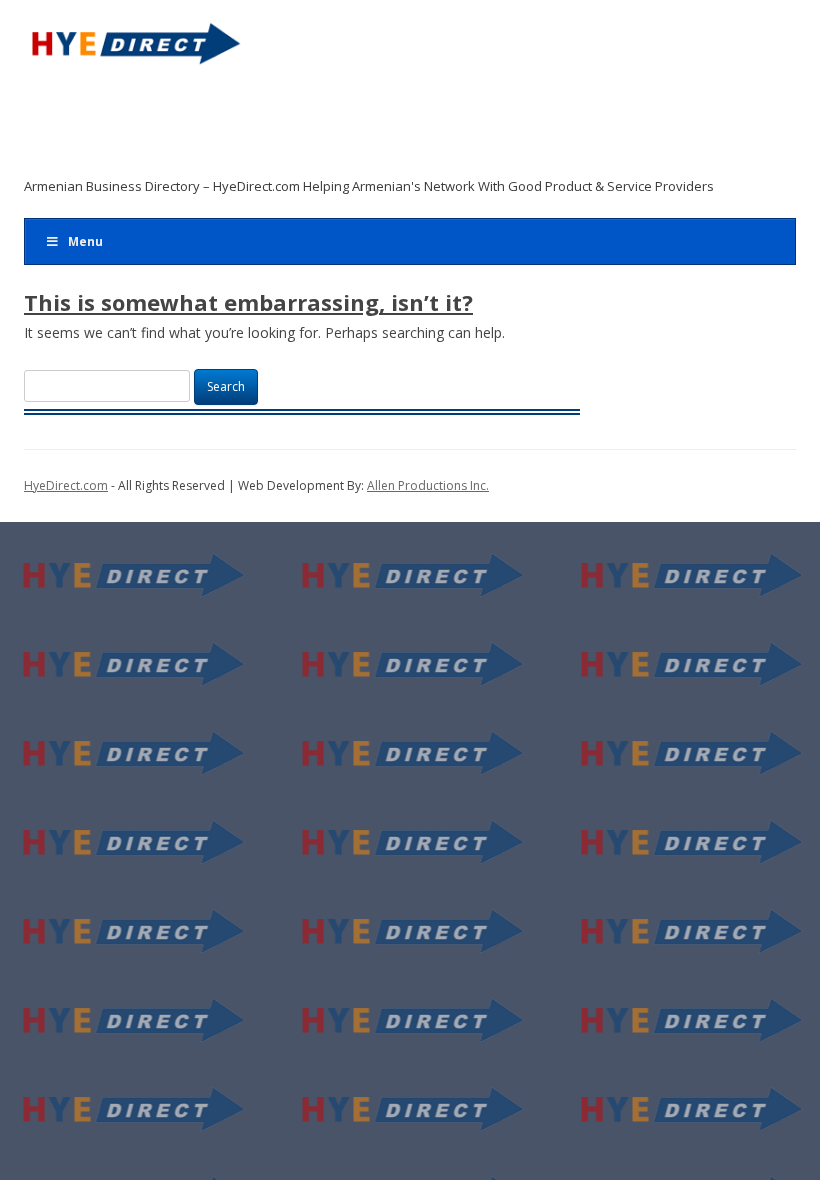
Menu (85, 241)
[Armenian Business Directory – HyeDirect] (134, 50)
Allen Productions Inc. (428, 485)
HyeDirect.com (66, 485)
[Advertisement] (396, 127)
